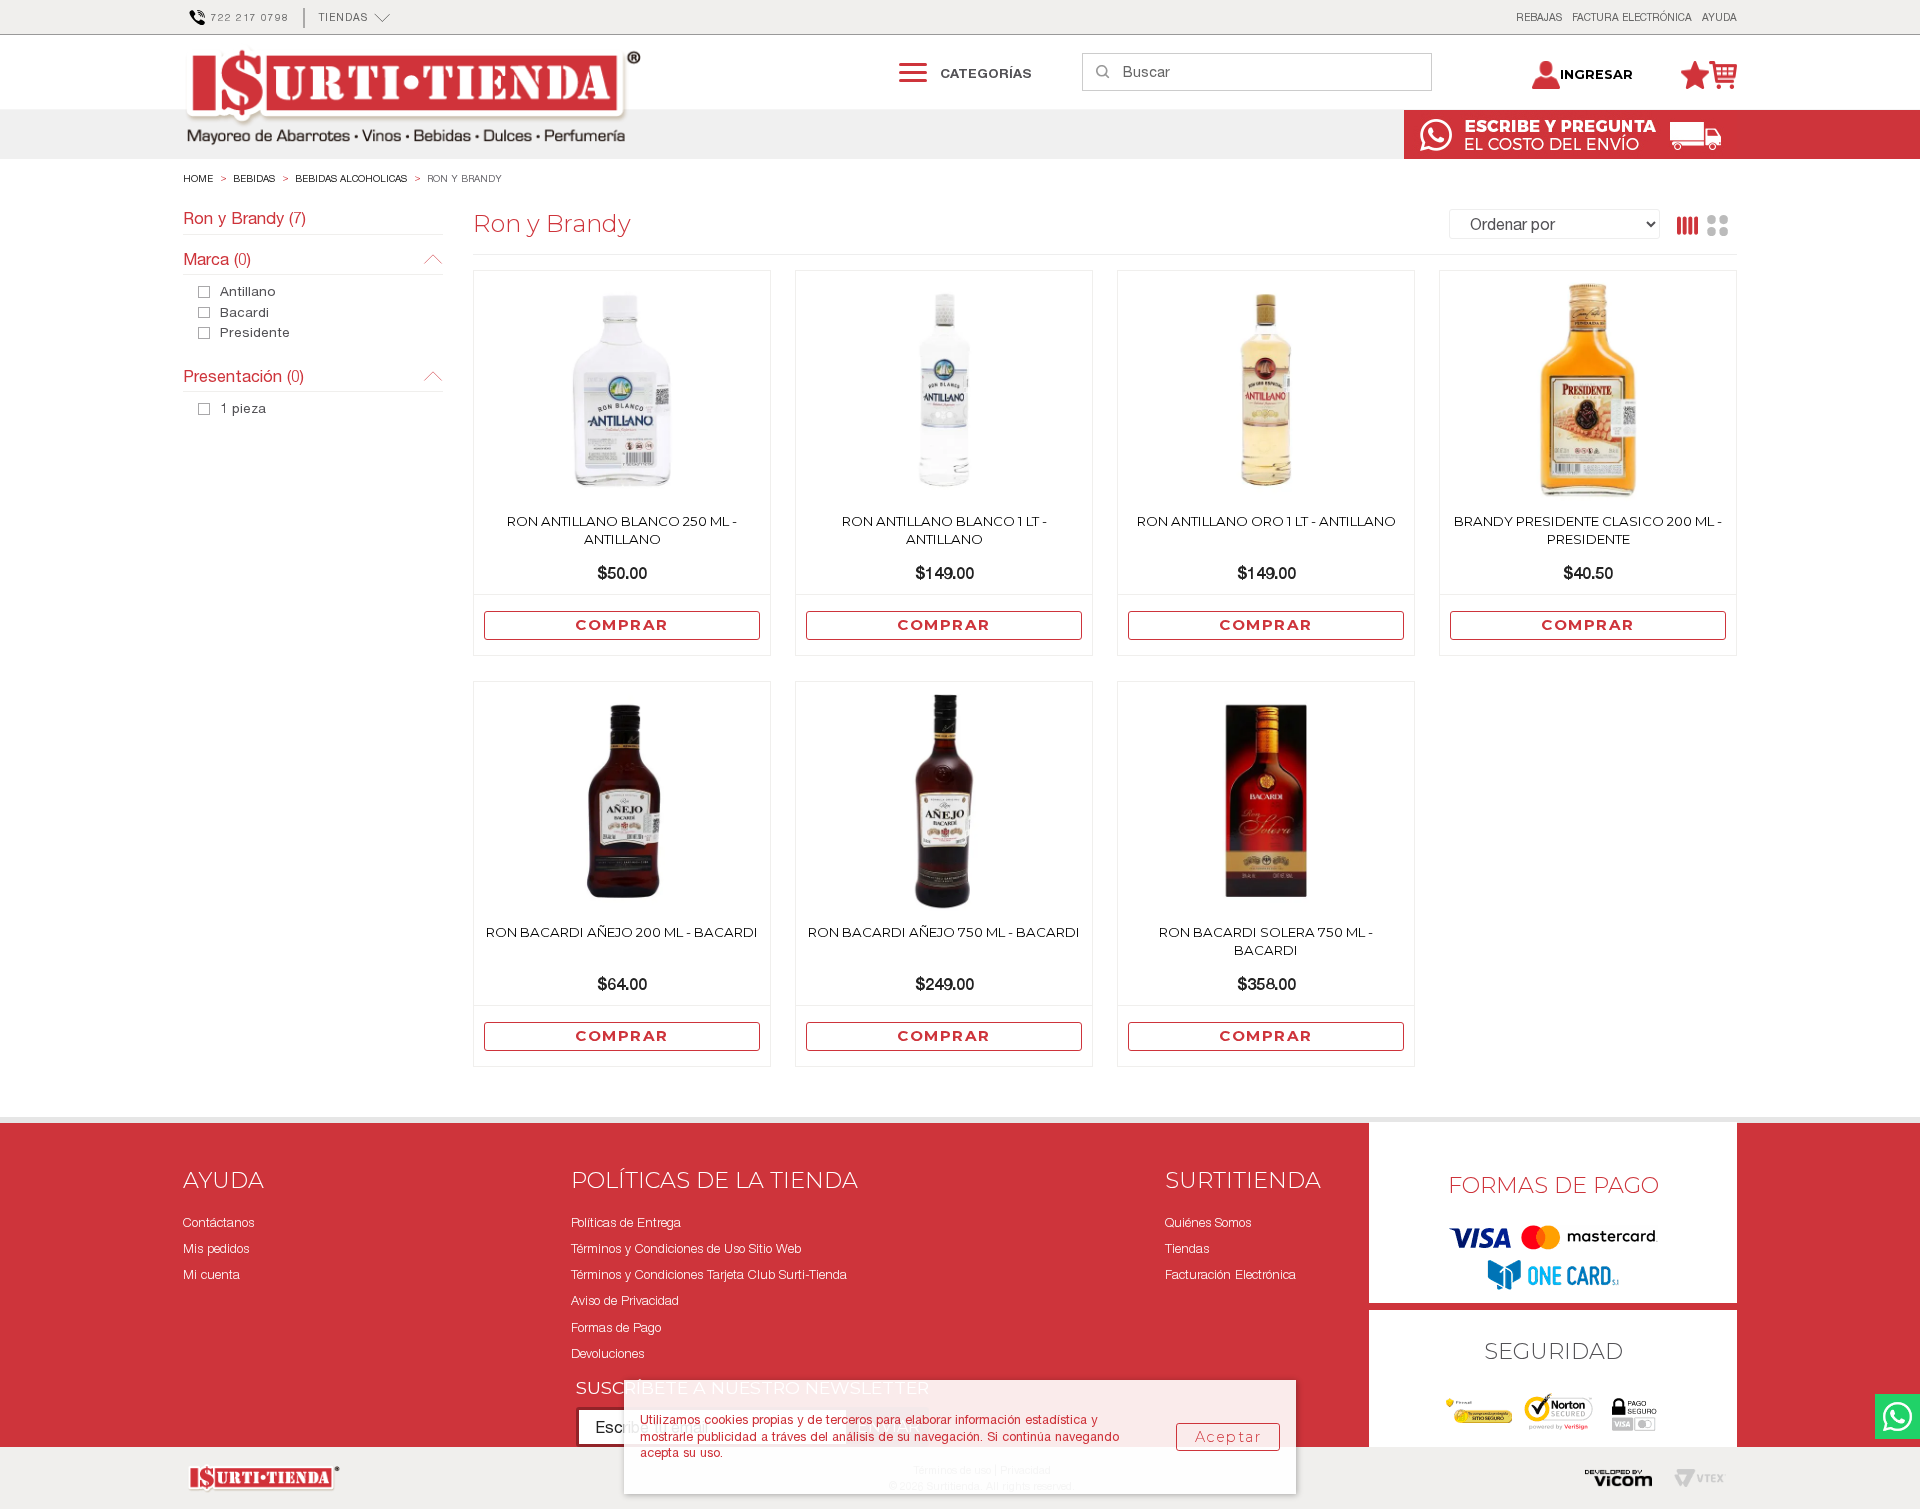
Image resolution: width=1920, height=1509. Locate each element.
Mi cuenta (211, 1274)
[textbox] (1277, 72)
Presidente (255, 333)
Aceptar (1228, 1437)
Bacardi (244, 313)
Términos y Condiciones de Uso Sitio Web (686, 1248)
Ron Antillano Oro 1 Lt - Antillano (1266, 521)
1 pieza (243, 409)
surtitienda (198, 179)
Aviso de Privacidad (625, 1300)
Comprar (622, 624)
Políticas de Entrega (626, 1222)
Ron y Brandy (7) (244, 218)
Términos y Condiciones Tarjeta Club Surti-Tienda (709, 1274)
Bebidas (254, 178)
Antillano (248, 292)
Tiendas (1187, 1248)
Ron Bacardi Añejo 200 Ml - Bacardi (622, 932)
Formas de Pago (616, 1327)
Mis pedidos (216, 1248)
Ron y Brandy (464, 178)
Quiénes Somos (1208, 1222)
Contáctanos (218, 1222)
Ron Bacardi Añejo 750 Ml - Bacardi (944, 932)
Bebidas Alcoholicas (351, 178)
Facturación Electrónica (1230, 1274)
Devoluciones (607, 1353)
